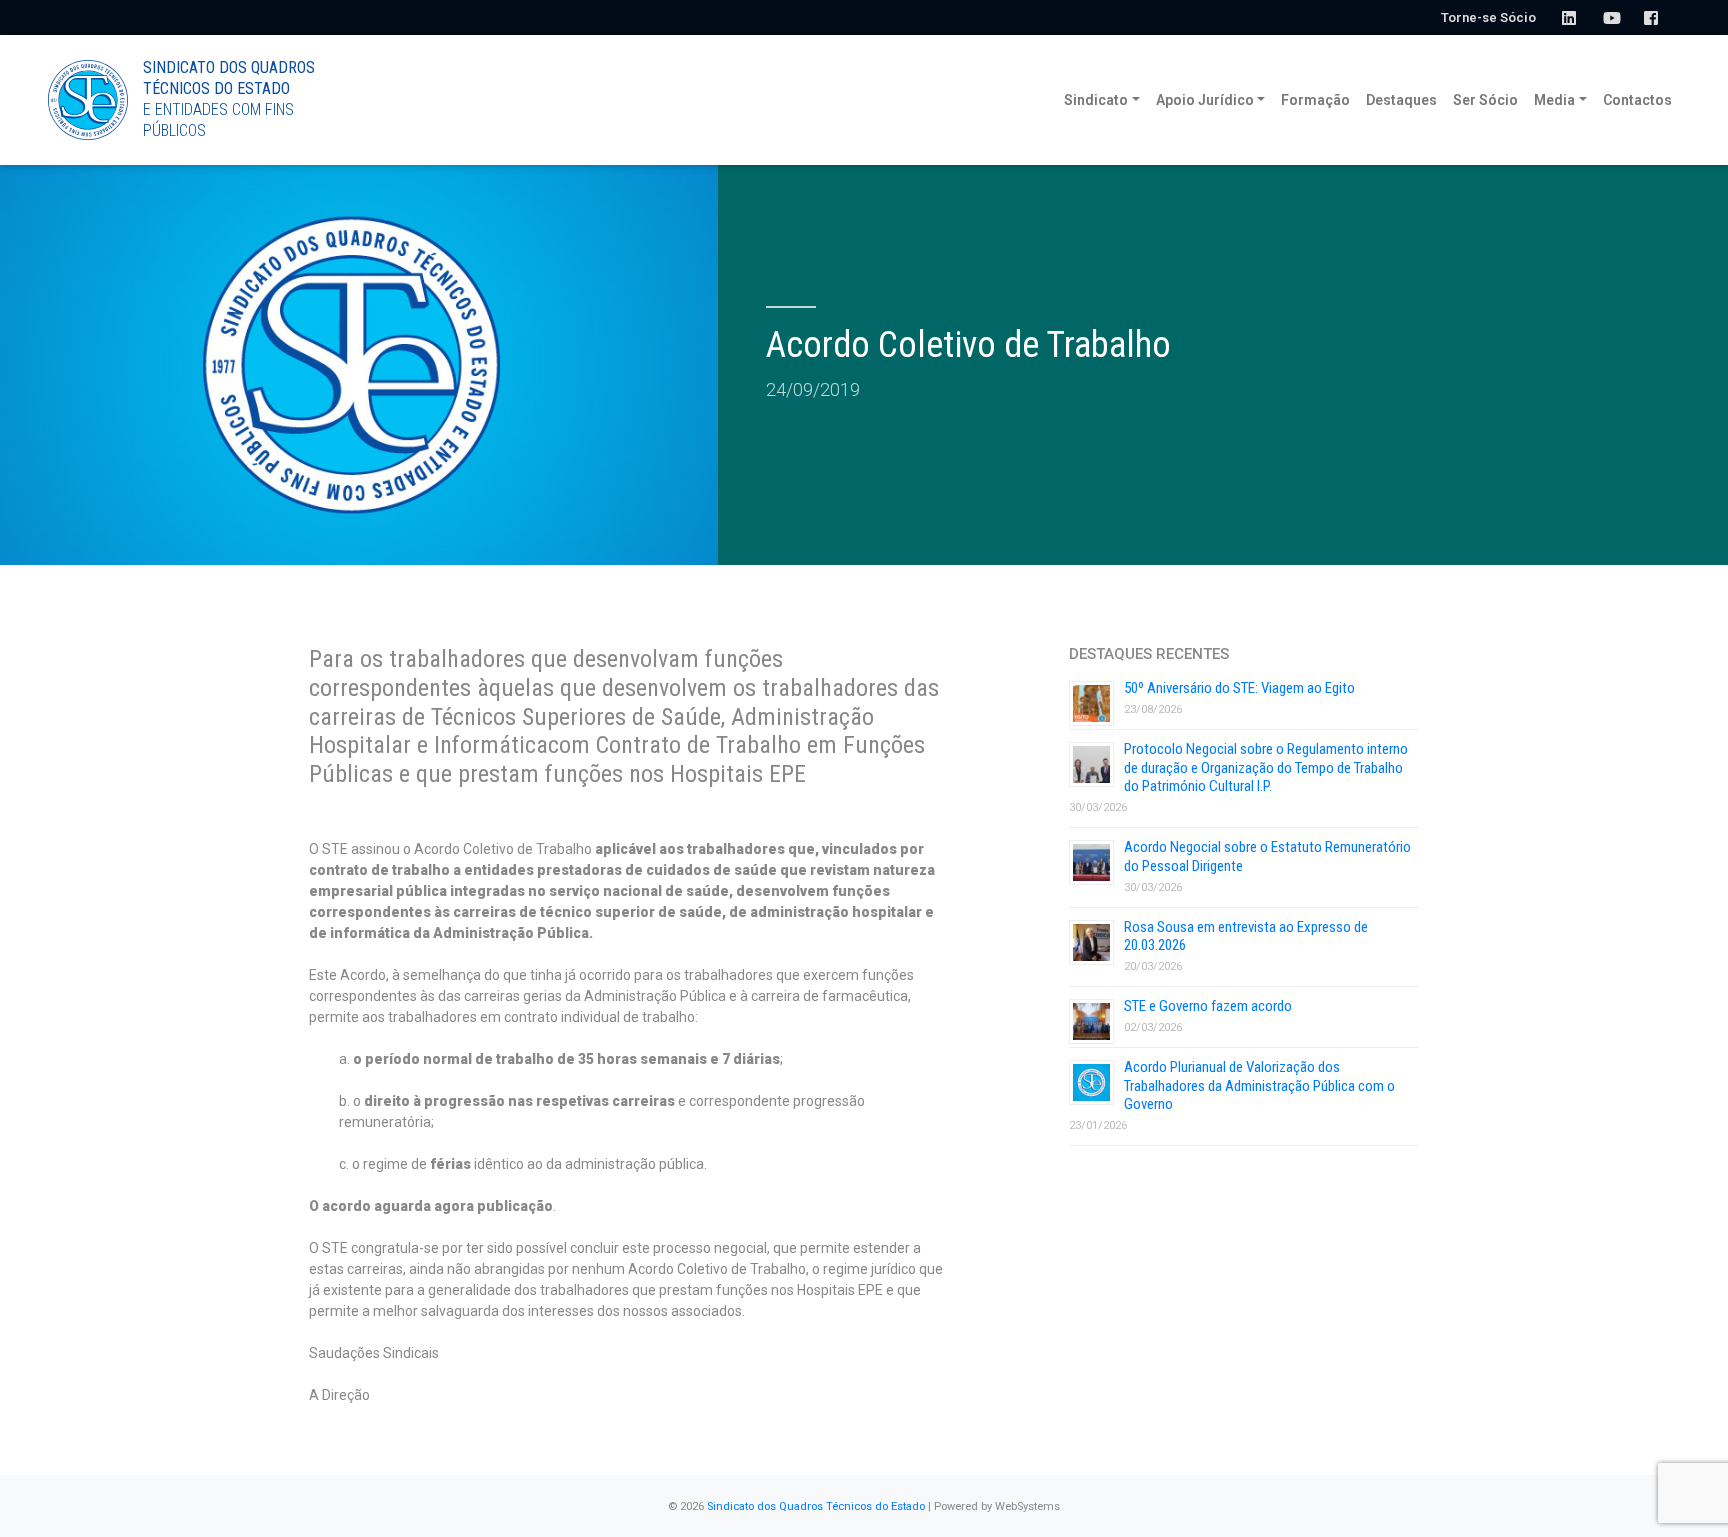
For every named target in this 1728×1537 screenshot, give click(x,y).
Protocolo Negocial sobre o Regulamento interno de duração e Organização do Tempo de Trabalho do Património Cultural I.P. (1266, 768)
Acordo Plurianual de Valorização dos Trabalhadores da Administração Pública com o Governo (1259, 1086)
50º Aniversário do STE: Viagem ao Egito (1239, 688)
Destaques (1401, 100)
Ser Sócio (1485, 100)
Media (1554, 100)
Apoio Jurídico (1205, 100)
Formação (1315, 100)
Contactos (1637, 100)
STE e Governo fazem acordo (1208, 1006)
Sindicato (1096, 100)
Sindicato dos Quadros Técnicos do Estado (816, 1506)
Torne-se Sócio (1488, 17)
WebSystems (1027, 1506)
